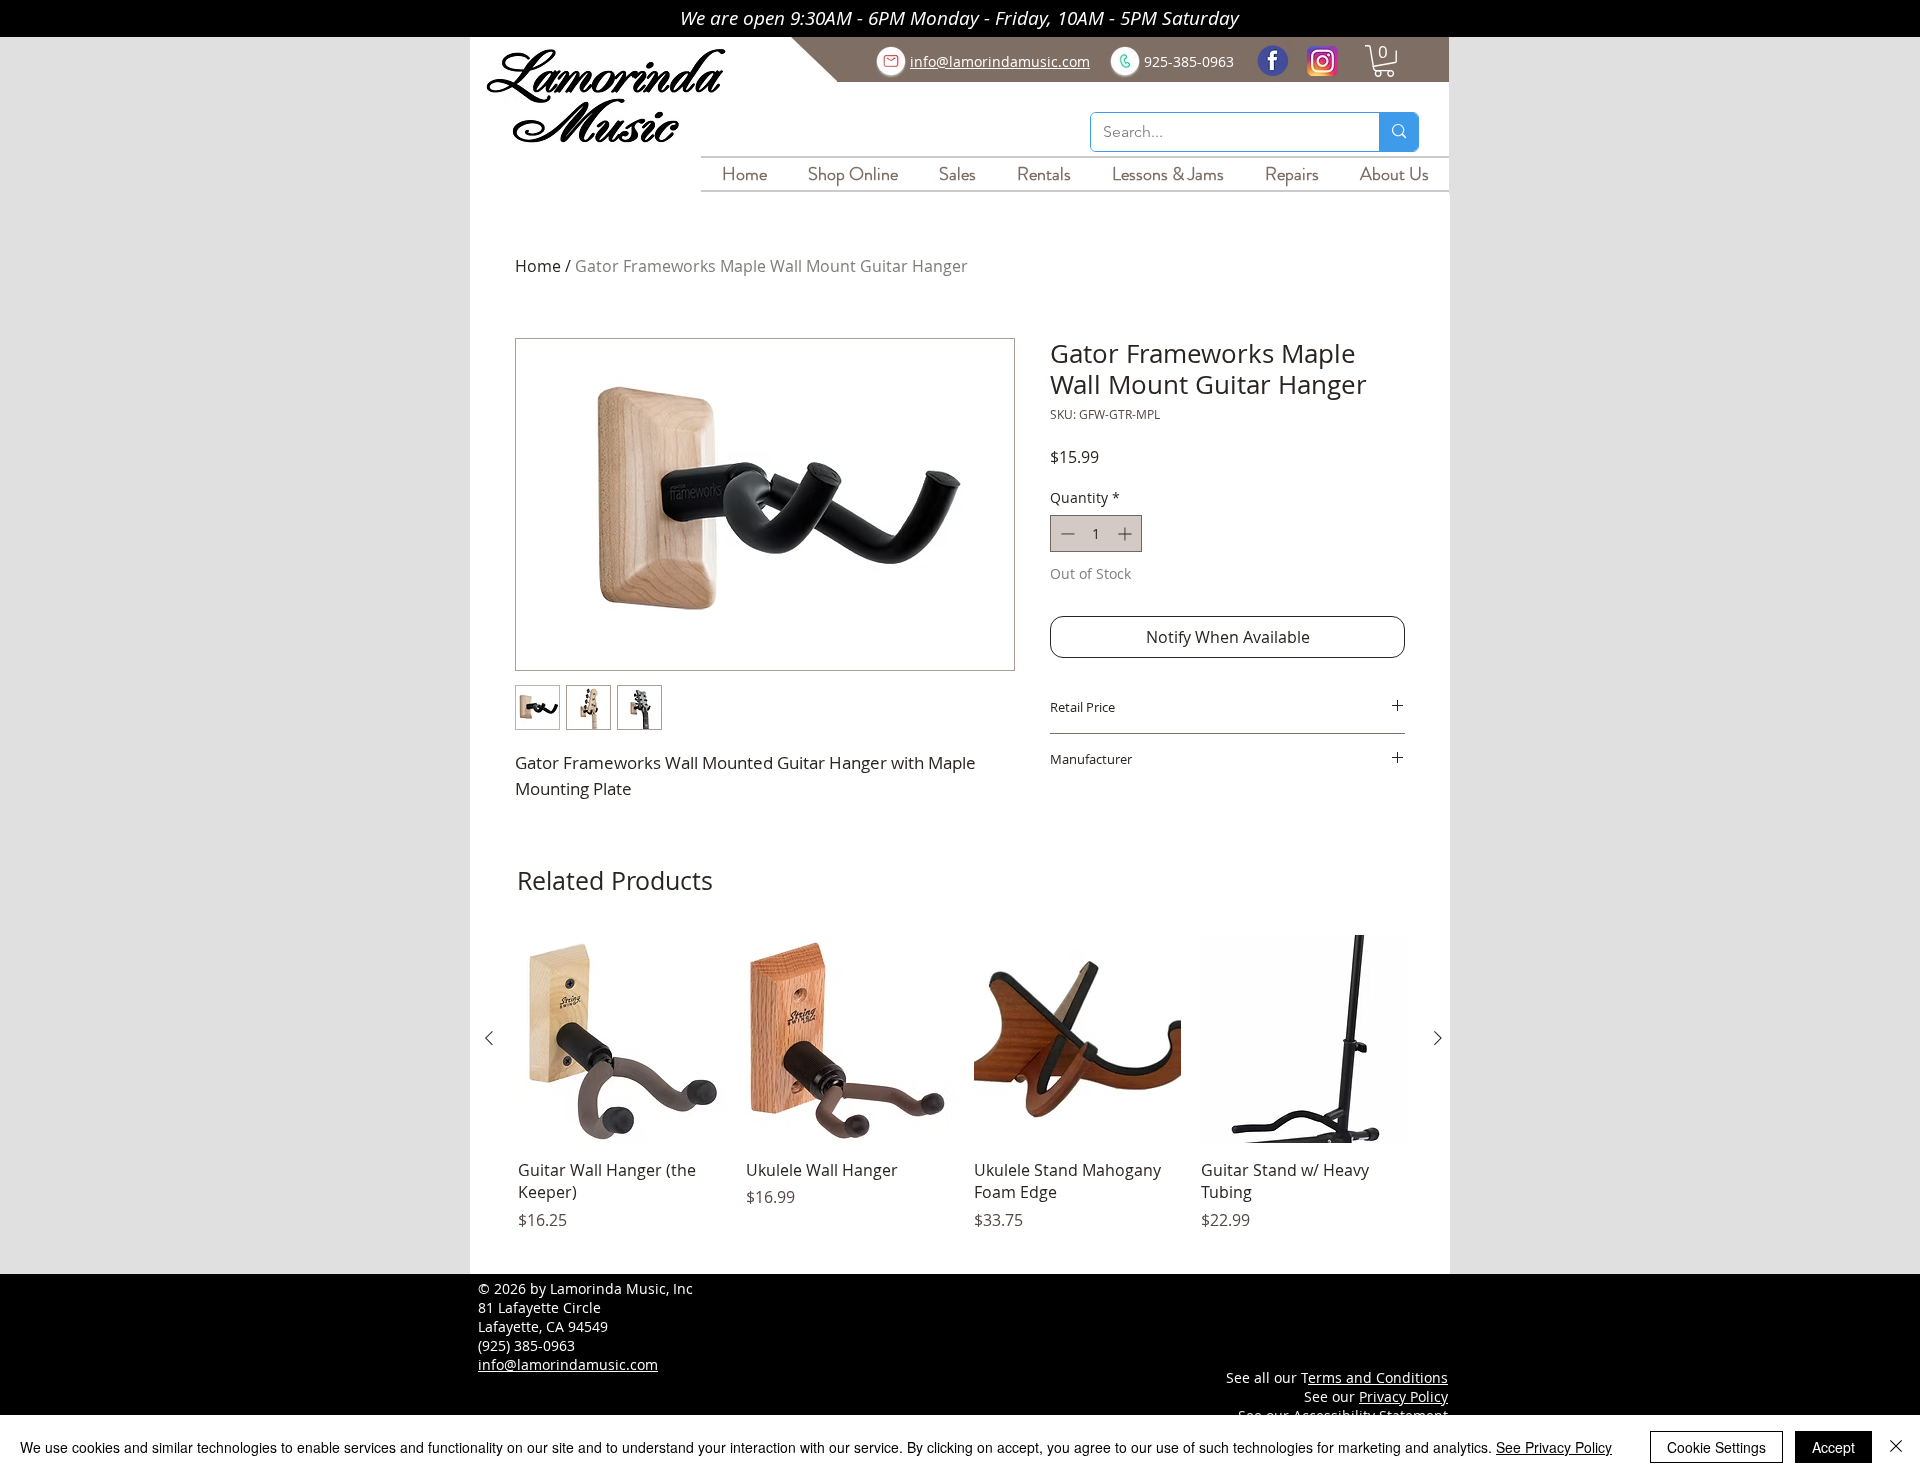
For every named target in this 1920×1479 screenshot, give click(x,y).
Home (538, 266)
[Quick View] (622, 1039)
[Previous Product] (489, 1038)
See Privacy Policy (1554, 1447)
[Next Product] (1438, 1038)
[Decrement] (1065, 533)
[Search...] (1398, 132)
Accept (1833, 1447)
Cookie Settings (1716, 1447)
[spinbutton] (1096, 533)
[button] (1384, 61)
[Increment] (1126, 533)
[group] (963, 1094)
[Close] (1896, 1447)
